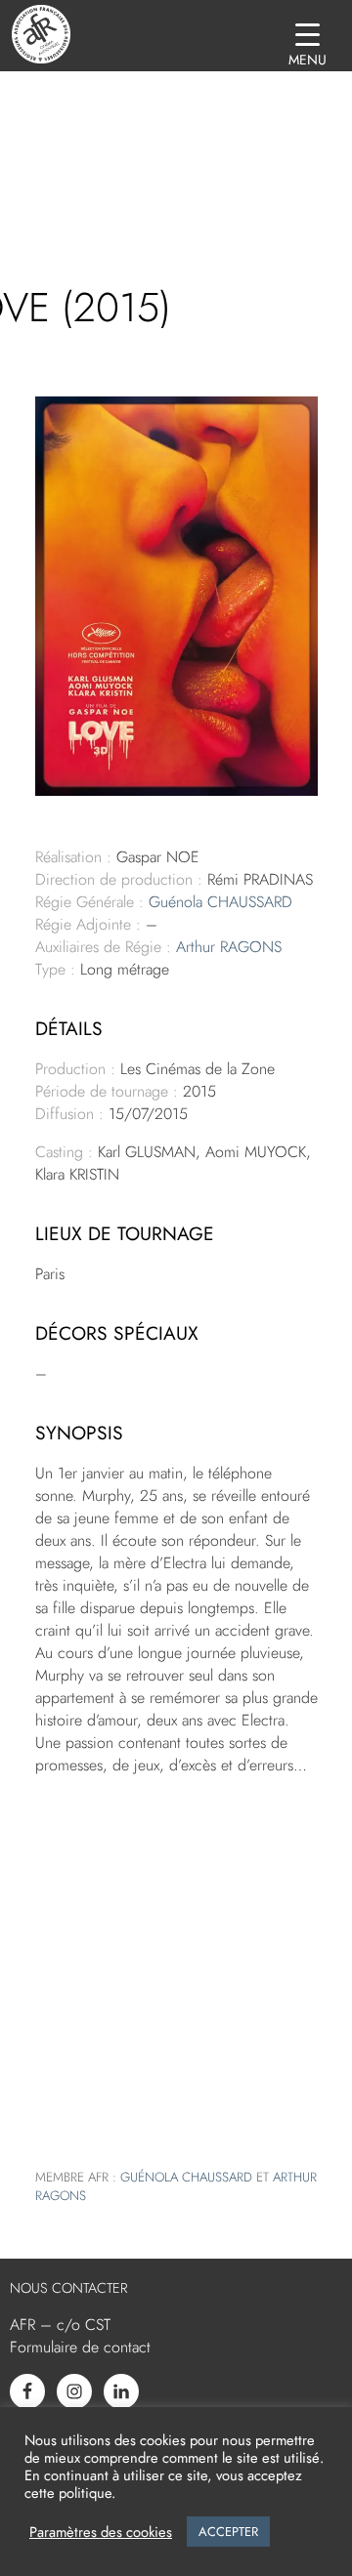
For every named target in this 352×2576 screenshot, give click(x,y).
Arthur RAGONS (229, 947)
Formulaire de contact (80, 2347)
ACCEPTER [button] (228, 2532)
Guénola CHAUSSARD (220, 902)
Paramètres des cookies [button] (101, 2532)
